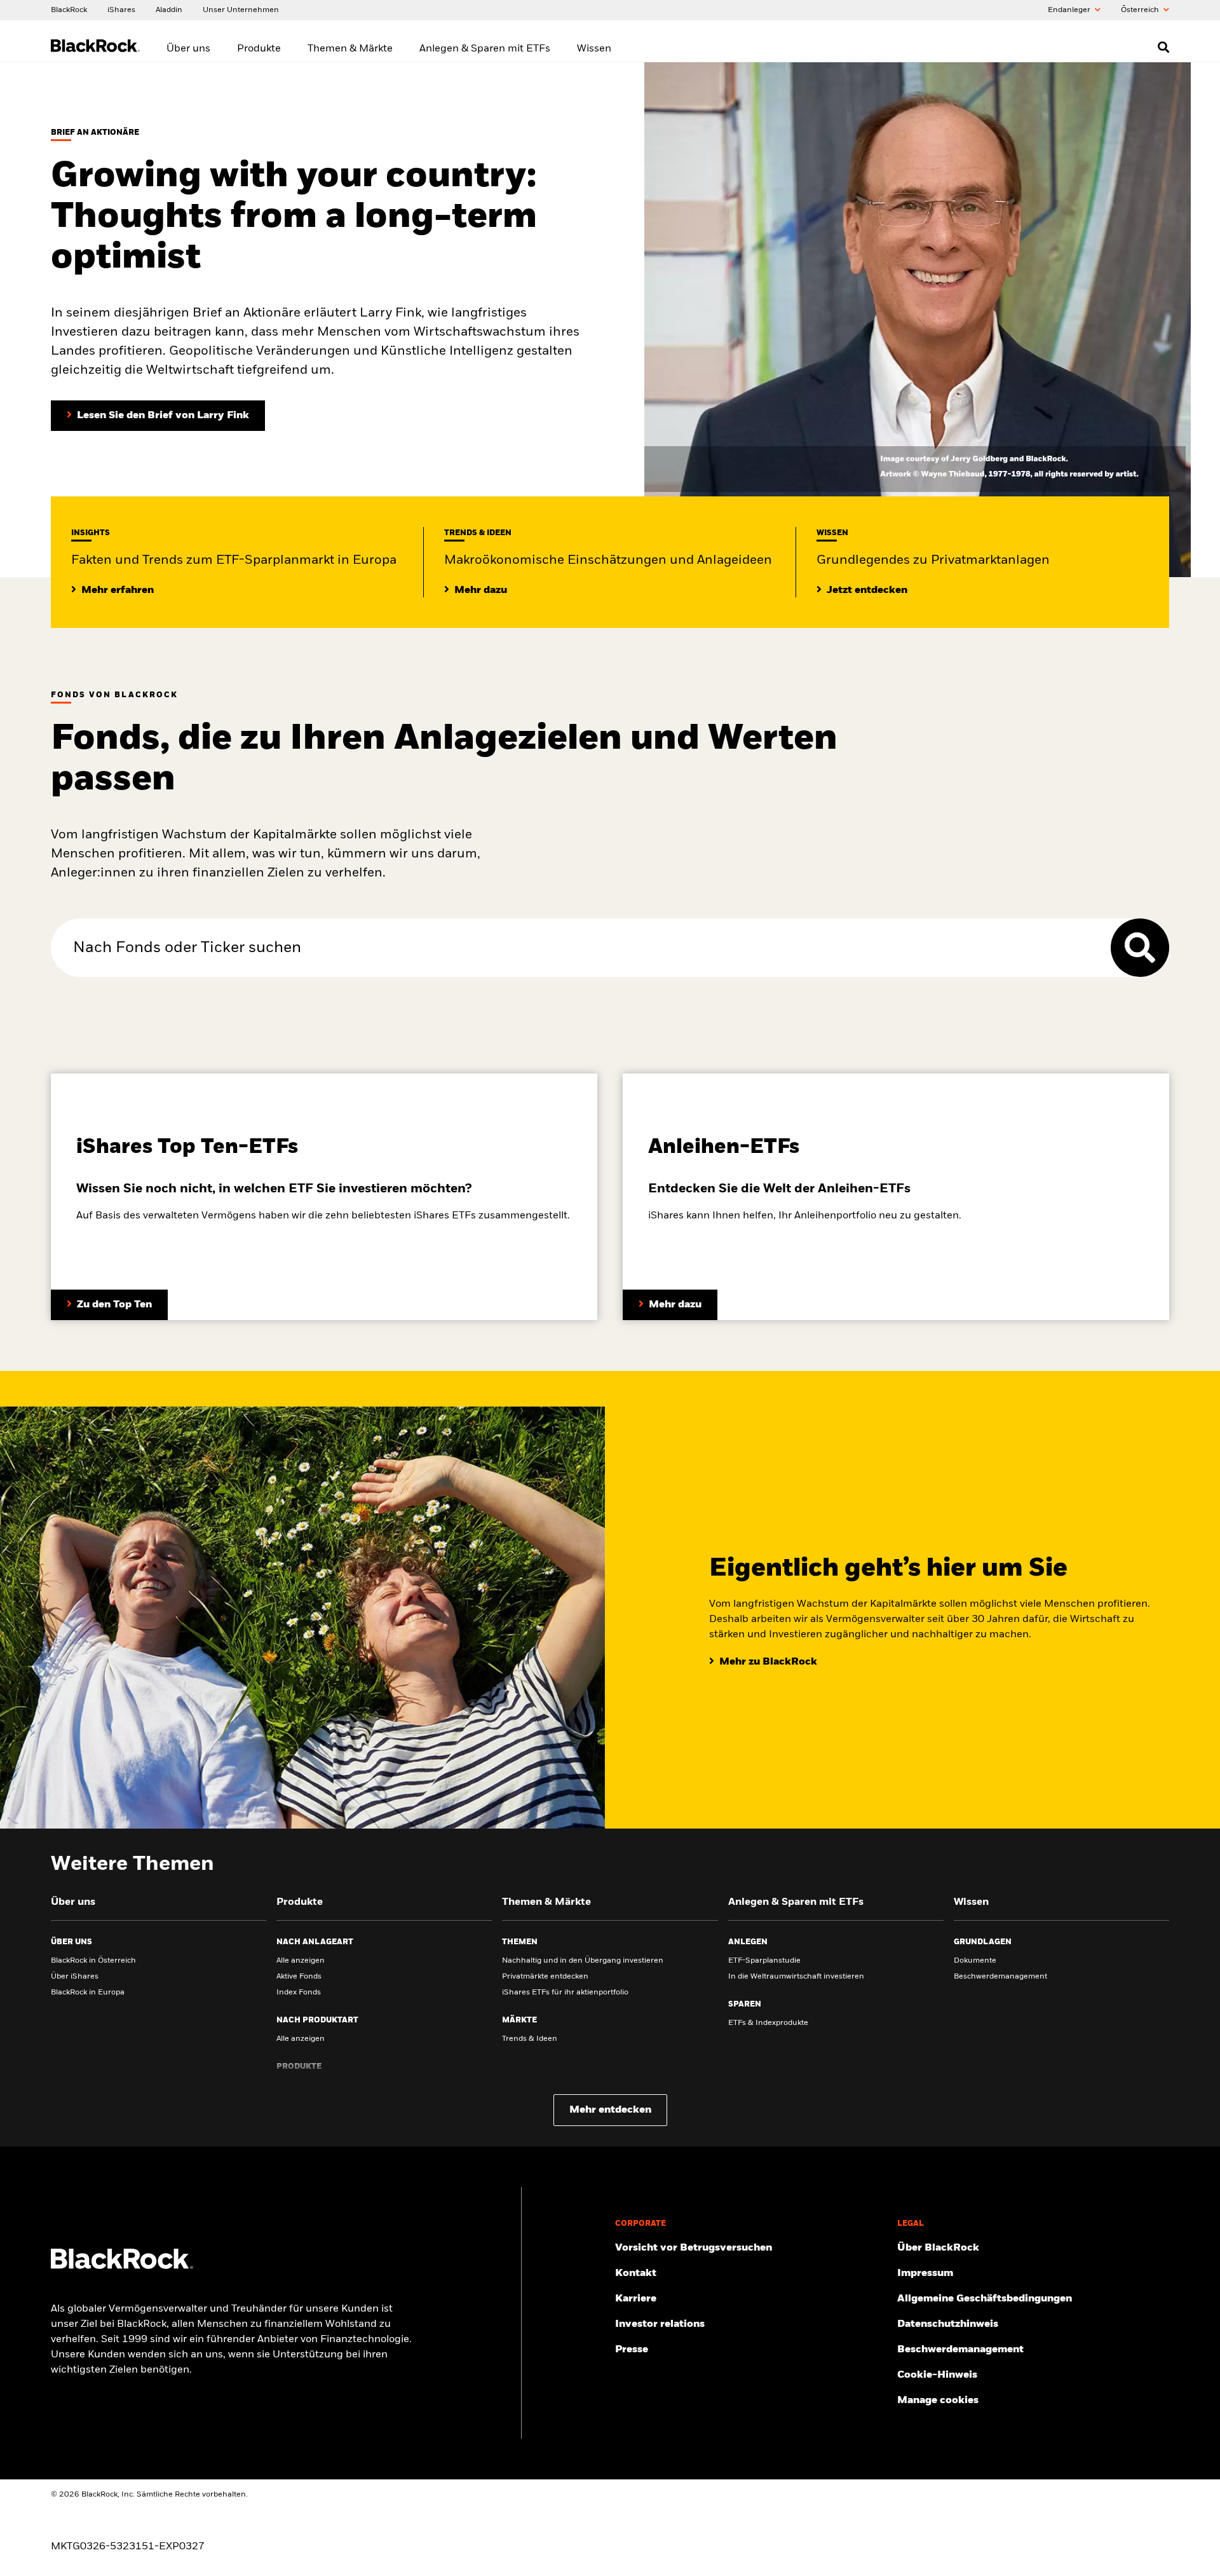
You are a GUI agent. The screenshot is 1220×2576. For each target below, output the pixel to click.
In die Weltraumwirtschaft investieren (796, 1977)
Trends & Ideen (530, 2039)
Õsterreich (1141, 10)
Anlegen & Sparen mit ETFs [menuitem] (485, 49)
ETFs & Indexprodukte (768, 2023)
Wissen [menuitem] (594, 49)
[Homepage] (122, 2266)
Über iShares (75, 1977)
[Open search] (1163, 47)
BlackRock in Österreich (93, 1961)
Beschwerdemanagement (1000, 1977)
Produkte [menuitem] (259, 49)
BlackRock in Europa (88, 1993)
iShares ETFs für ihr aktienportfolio (565, 1993)
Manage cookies (938, 2401)
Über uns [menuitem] (188, 49)
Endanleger (1070, 10)
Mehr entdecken (610, 2110)
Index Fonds (299, 1993)
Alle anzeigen (301, 1961)
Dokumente (975, 1961)
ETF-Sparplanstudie (764, 1961)
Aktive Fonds (299, 1977)
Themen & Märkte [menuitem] (350, 49)
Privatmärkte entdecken (545, 1977)
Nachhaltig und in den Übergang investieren (583, 1961)
